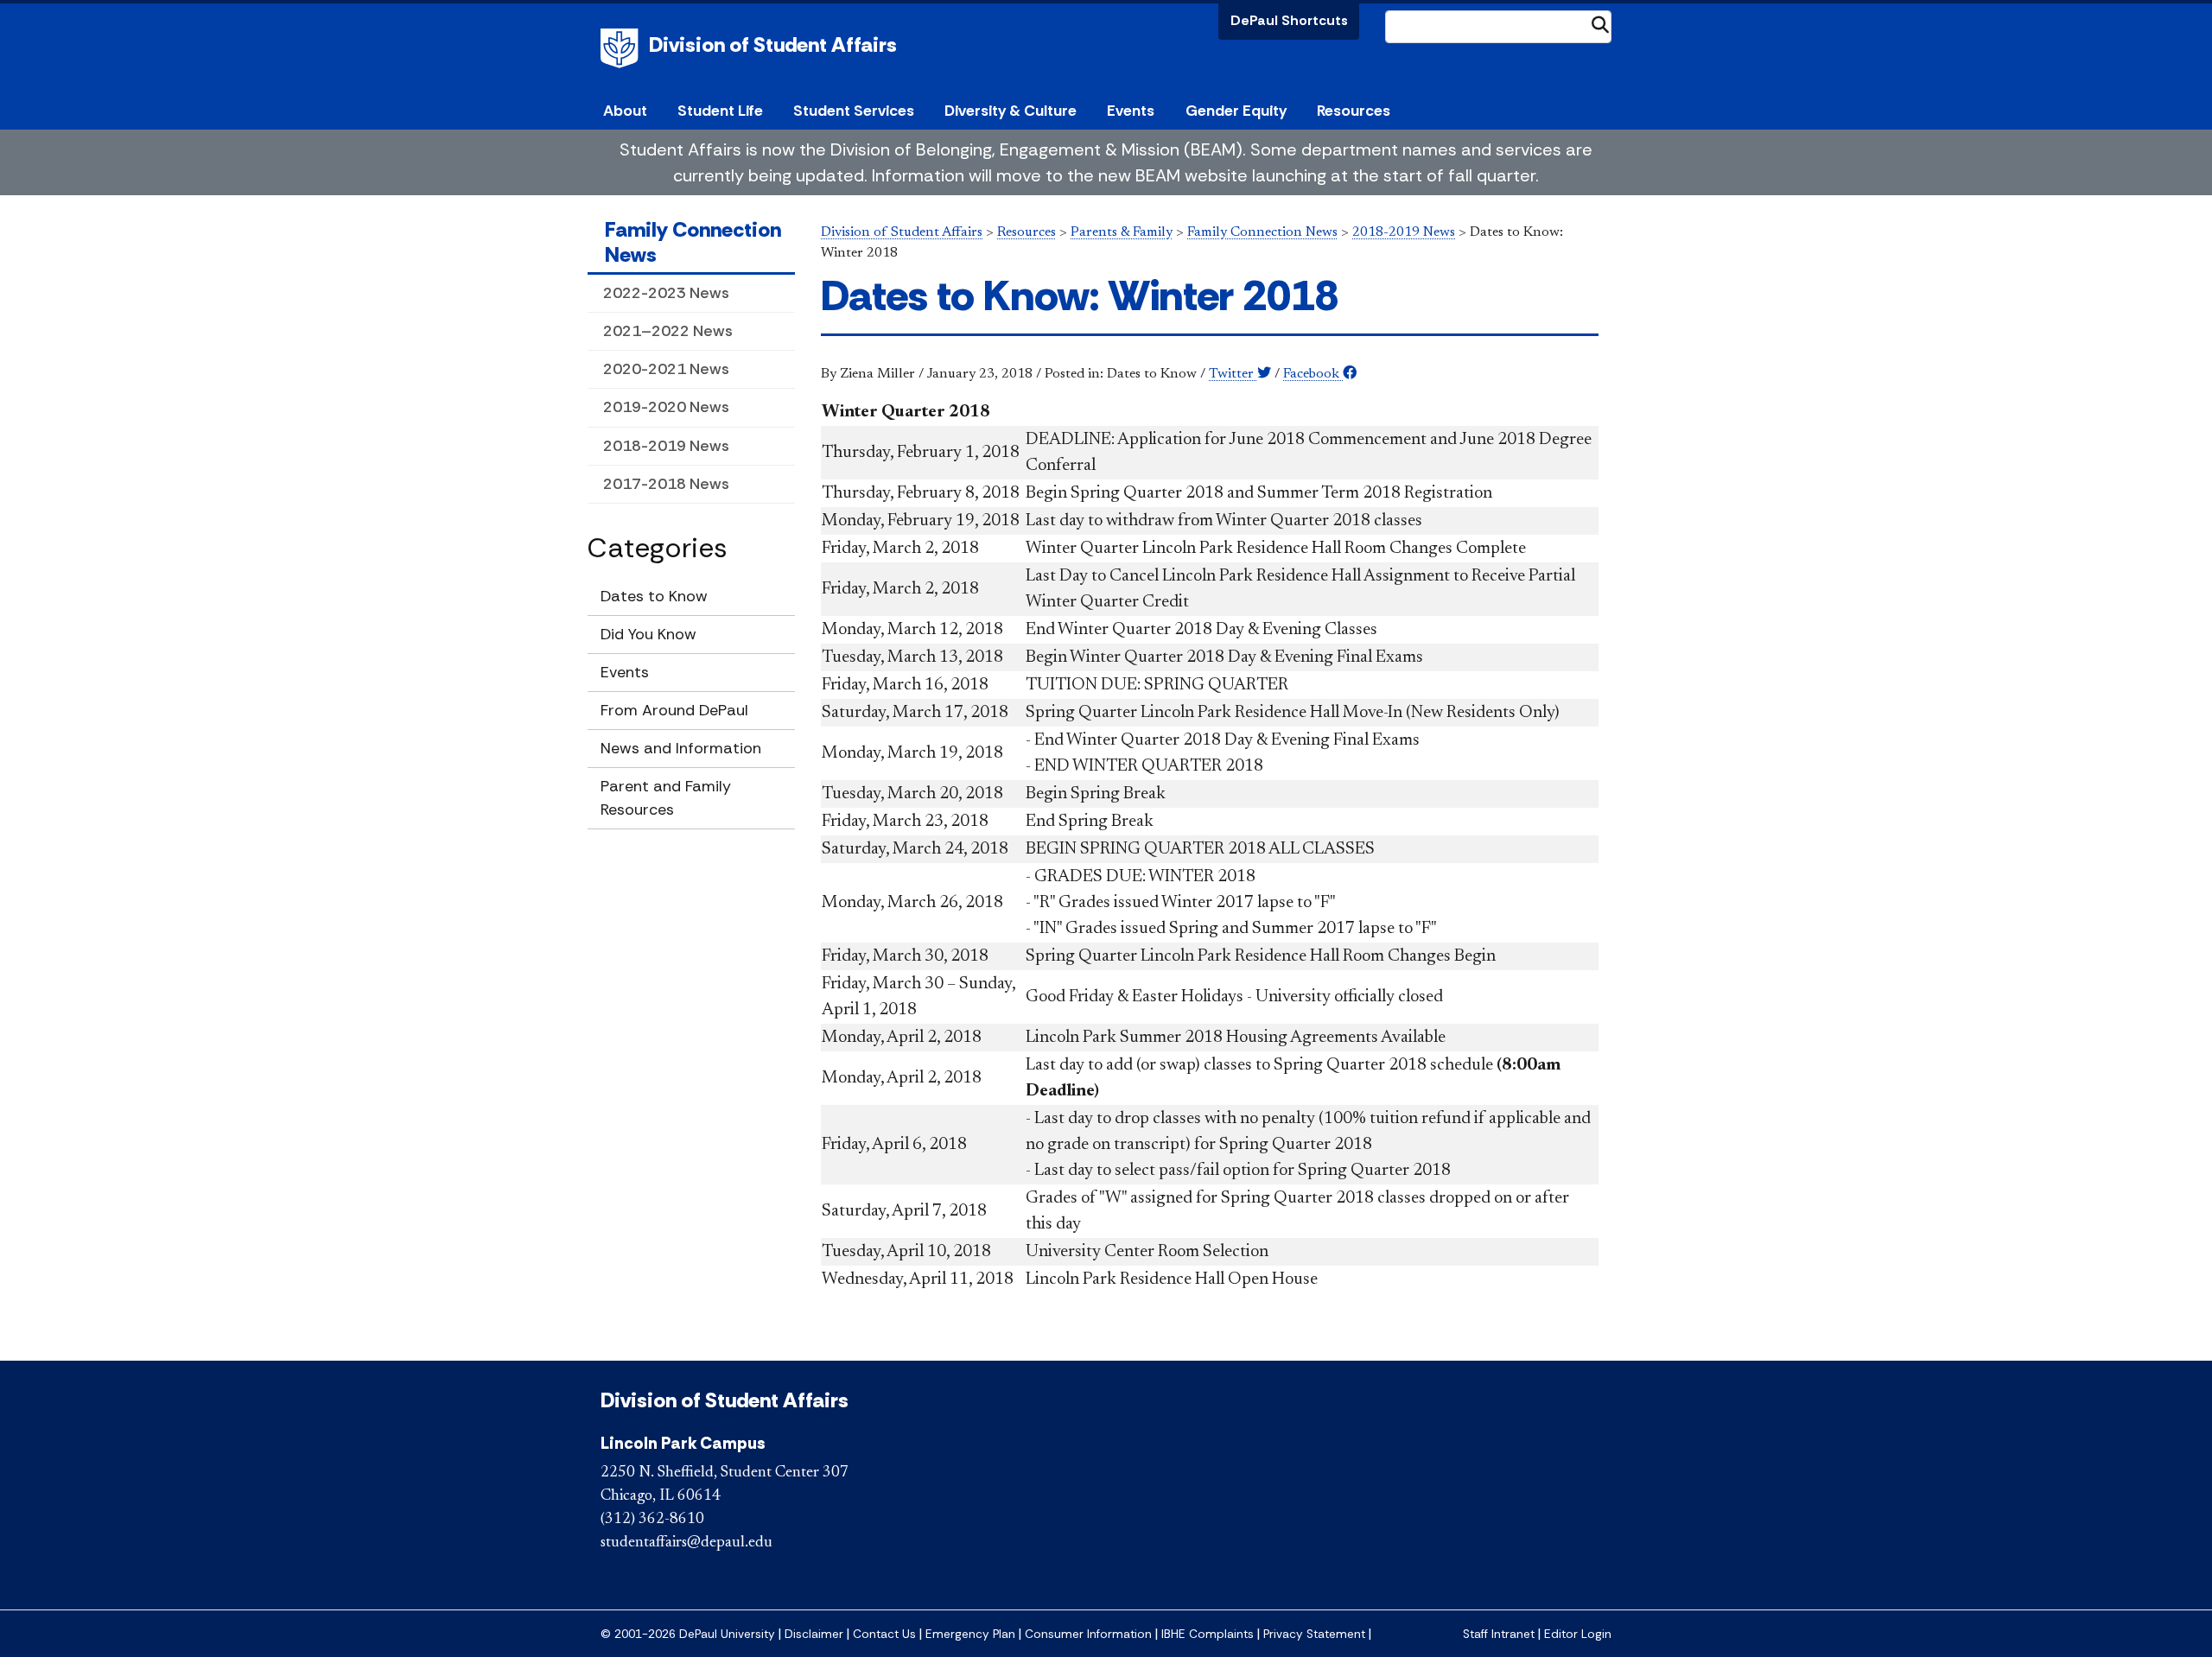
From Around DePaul (674, 710)
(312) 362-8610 (652, 1520)
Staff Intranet (1499, 1634)
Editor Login (1578, 1634)
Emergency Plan (970, 1634)
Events (1131, 111)
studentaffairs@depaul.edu (686, 1543)
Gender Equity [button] (1236, 111)
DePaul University (622, 48)
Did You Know (648, 634)
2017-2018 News (666, 484)
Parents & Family (1122, 232)
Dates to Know (654, 596)
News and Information (681, 748)
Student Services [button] (854, 111)
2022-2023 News (666, 293)
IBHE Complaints (1208, 1634)
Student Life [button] (720, 111)
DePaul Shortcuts (1289, 20)
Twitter (1233, 374)
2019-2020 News (666, 407)
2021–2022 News (668, 331)
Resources (1027, 232)
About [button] (625, 111)
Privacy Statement (1314, 1634)
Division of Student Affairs (773, 44)
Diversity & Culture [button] (1011, 111)
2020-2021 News (666, 369)
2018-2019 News (666, 446)
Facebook (1313, 374)
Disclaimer (814, 1634)
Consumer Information (1088, 1634)
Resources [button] (1354, 111)
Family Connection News (693, 242)
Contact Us (884, 1634)
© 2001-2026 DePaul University (688, 1634)
